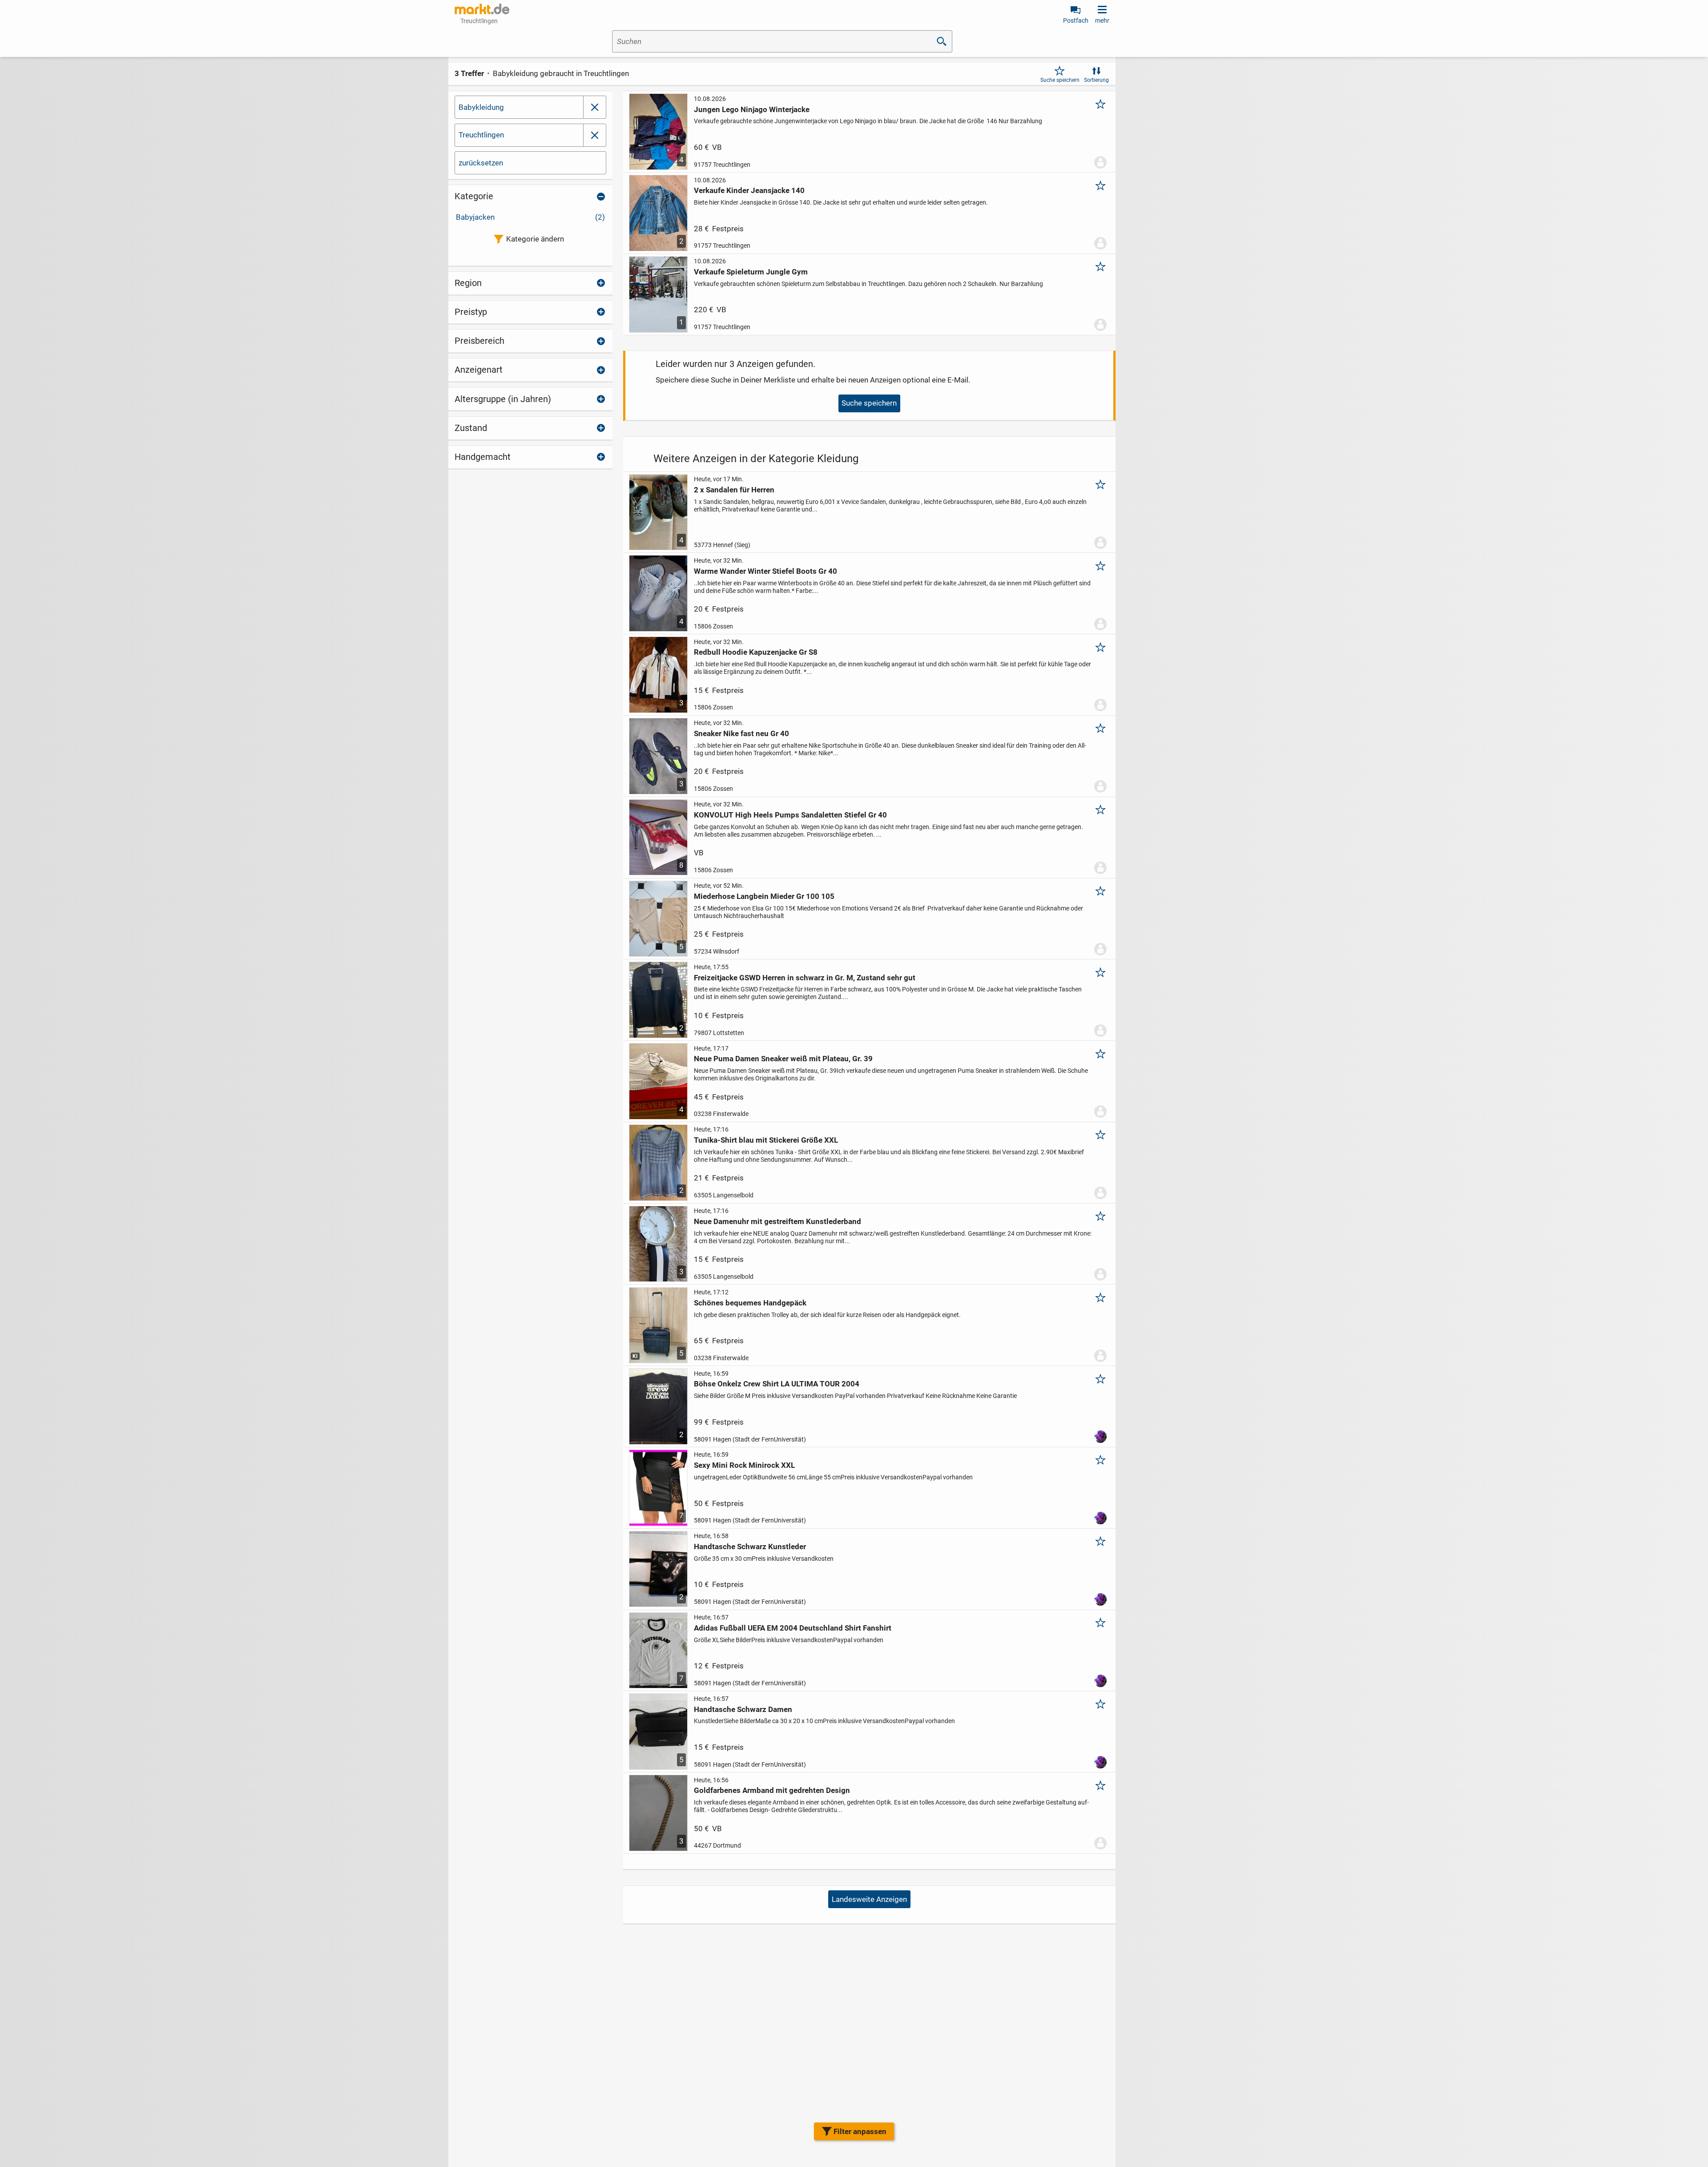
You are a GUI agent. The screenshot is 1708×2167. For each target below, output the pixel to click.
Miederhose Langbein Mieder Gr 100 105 (764, 896)
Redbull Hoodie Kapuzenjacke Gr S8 (756, 652)
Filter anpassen (860, 2131)
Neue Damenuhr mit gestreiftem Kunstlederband (777, 1221)
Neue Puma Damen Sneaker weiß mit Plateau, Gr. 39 (783, 1059)
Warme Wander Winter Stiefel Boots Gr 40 (765, 571)
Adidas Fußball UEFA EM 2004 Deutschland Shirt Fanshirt (793, 1628)
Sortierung (1096, 80)
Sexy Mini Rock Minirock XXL (744, 1465)
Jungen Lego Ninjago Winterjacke (752, 109)
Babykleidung (481, 107)
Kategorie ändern (535, 239)
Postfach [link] (1076, 20)
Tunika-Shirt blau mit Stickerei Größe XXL (766, 1140)
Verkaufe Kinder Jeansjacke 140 (749, 190)
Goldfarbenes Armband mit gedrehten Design (772, 1790)
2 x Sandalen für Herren (734, 490)
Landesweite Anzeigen (869, 1899)
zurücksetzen (481, 163)
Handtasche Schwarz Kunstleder (750, 1547)
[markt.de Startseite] (482, 9)
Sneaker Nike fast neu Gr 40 (741, 733)
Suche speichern (1060, 80)
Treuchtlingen (481, 135)
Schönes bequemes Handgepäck (750, 1303)
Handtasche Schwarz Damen (743, 1709)
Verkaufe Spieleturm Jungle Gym (751, 272)
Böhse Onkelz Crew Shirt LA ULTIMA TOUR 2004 (777, 1384)
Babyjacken (530, 217)
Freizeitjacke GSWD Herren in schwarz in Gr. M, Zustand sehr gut (805, 978)
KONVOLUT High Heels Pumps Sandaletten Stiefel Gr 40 (790, 815)
